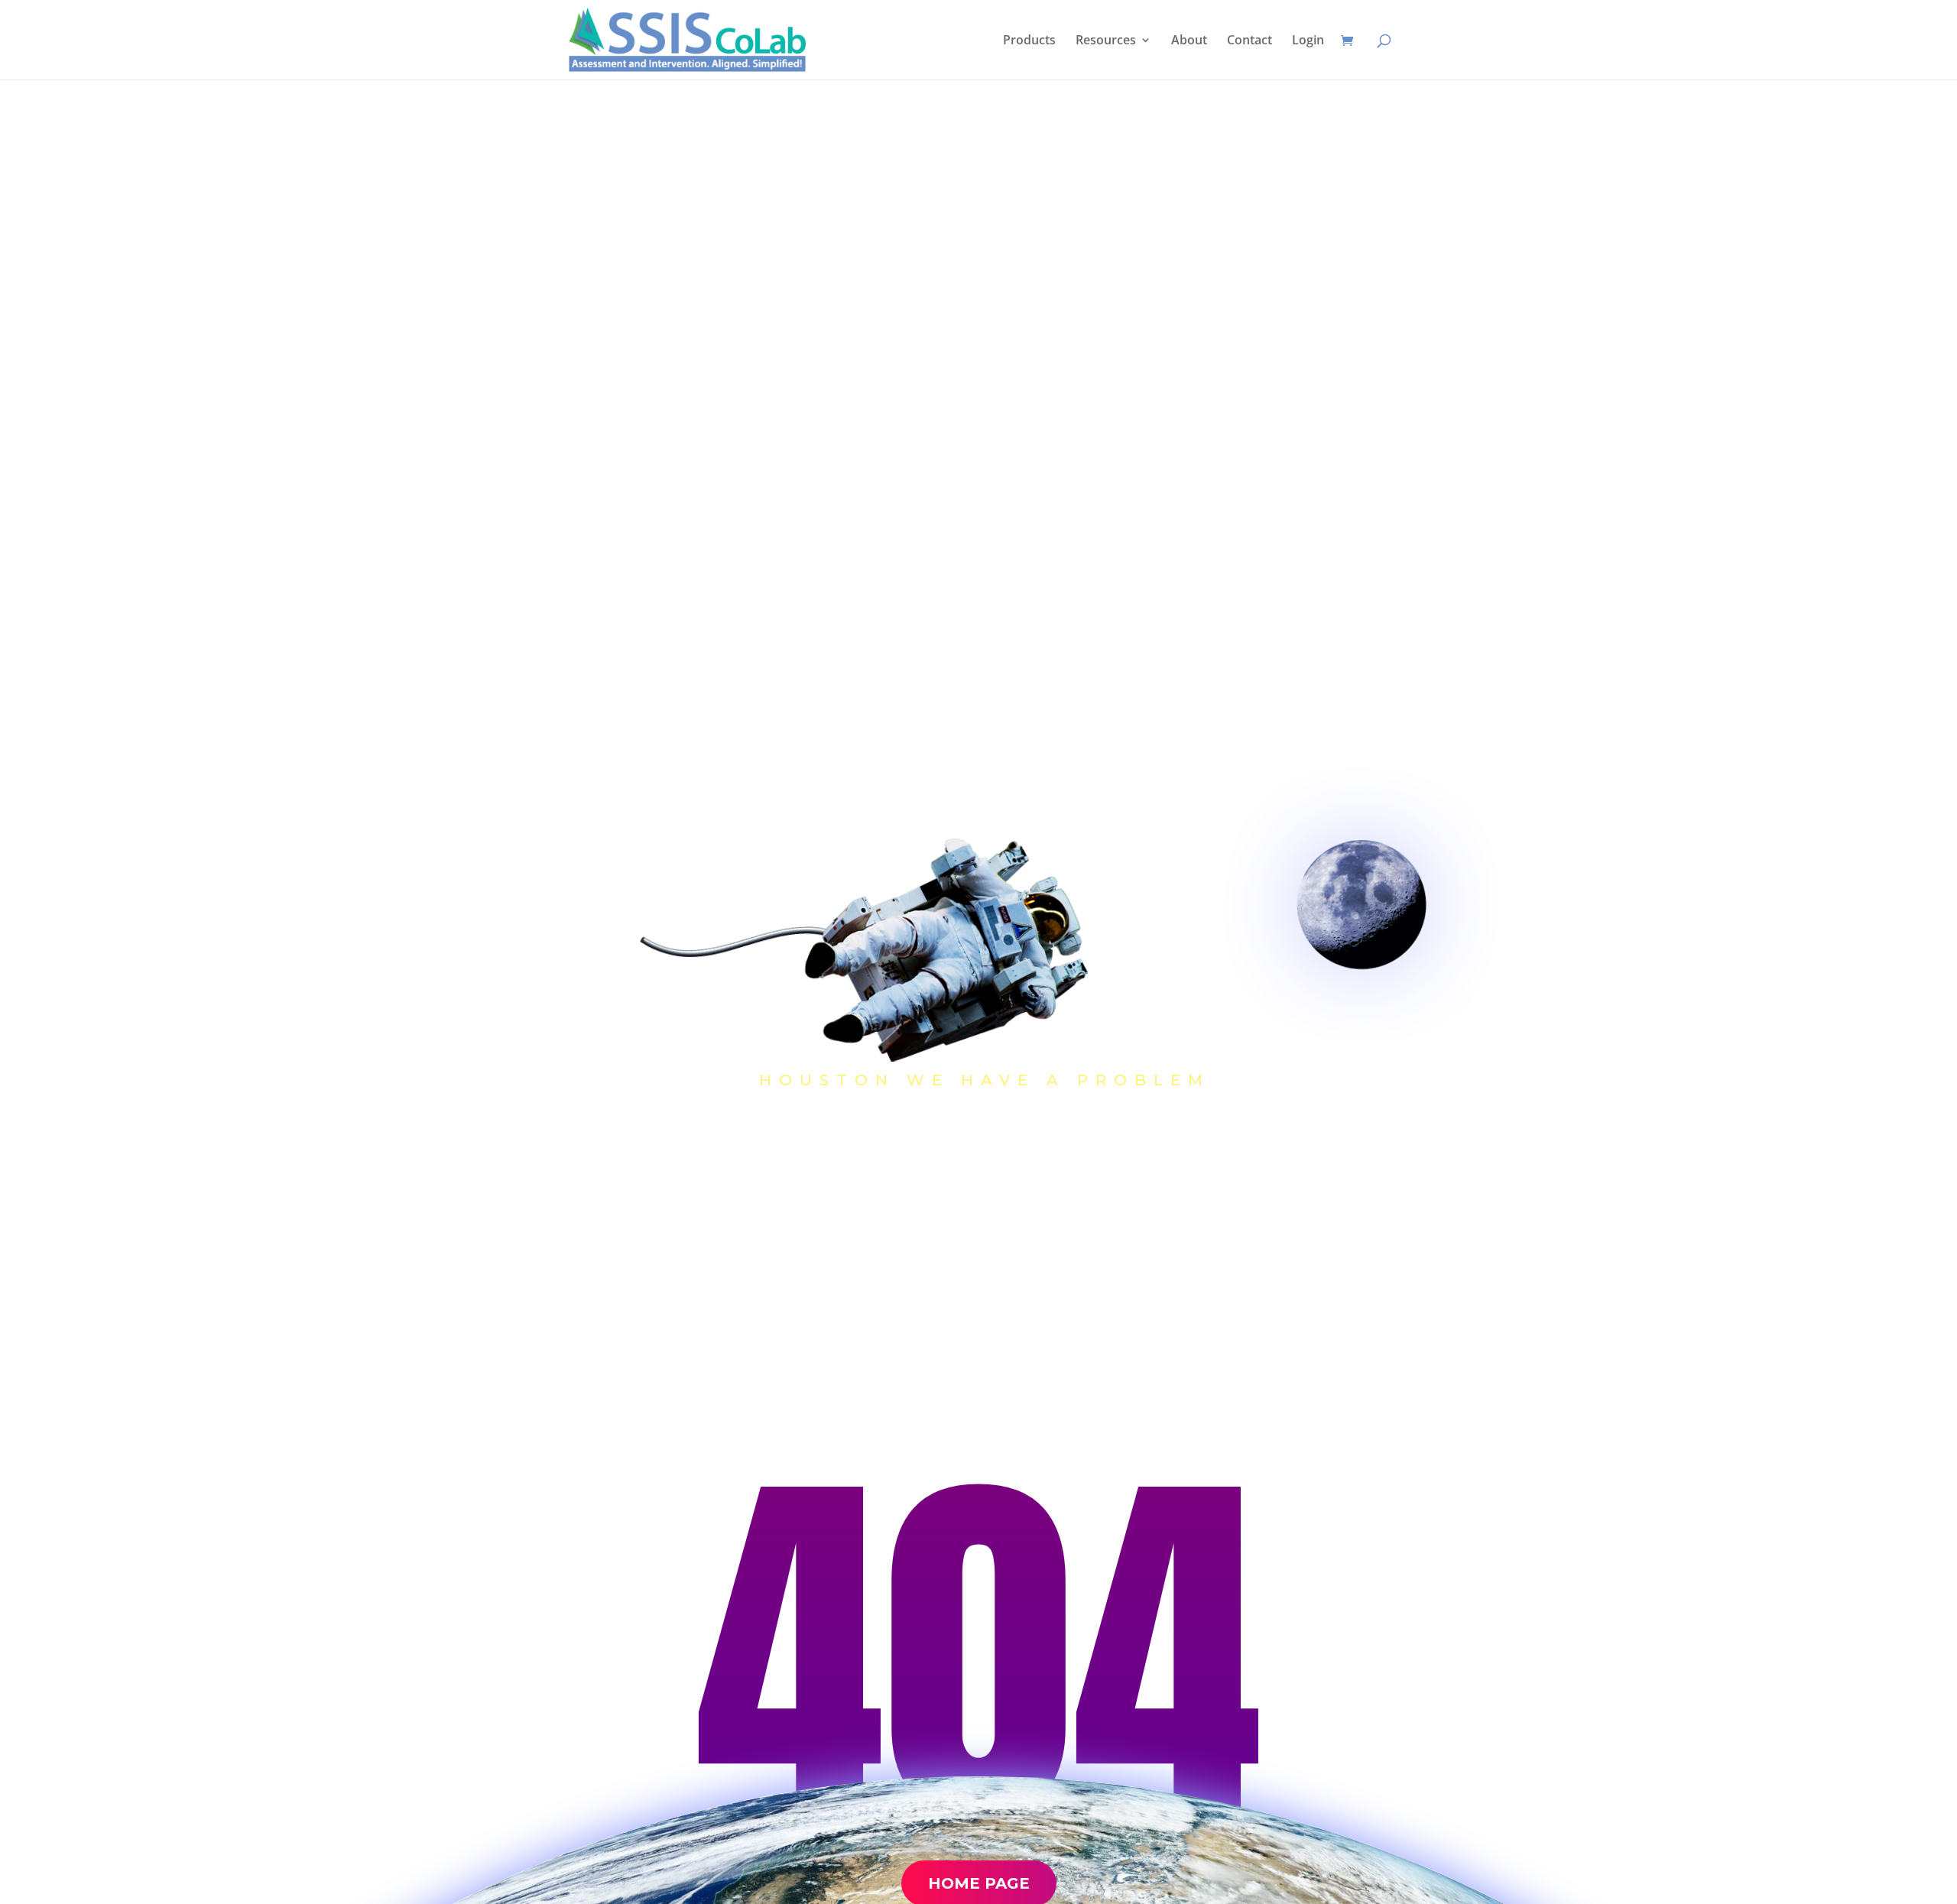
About (1189, 41)
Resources (1106, 41)
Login (1308, 41)
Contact (1249, 41)
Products (1029, 41)
